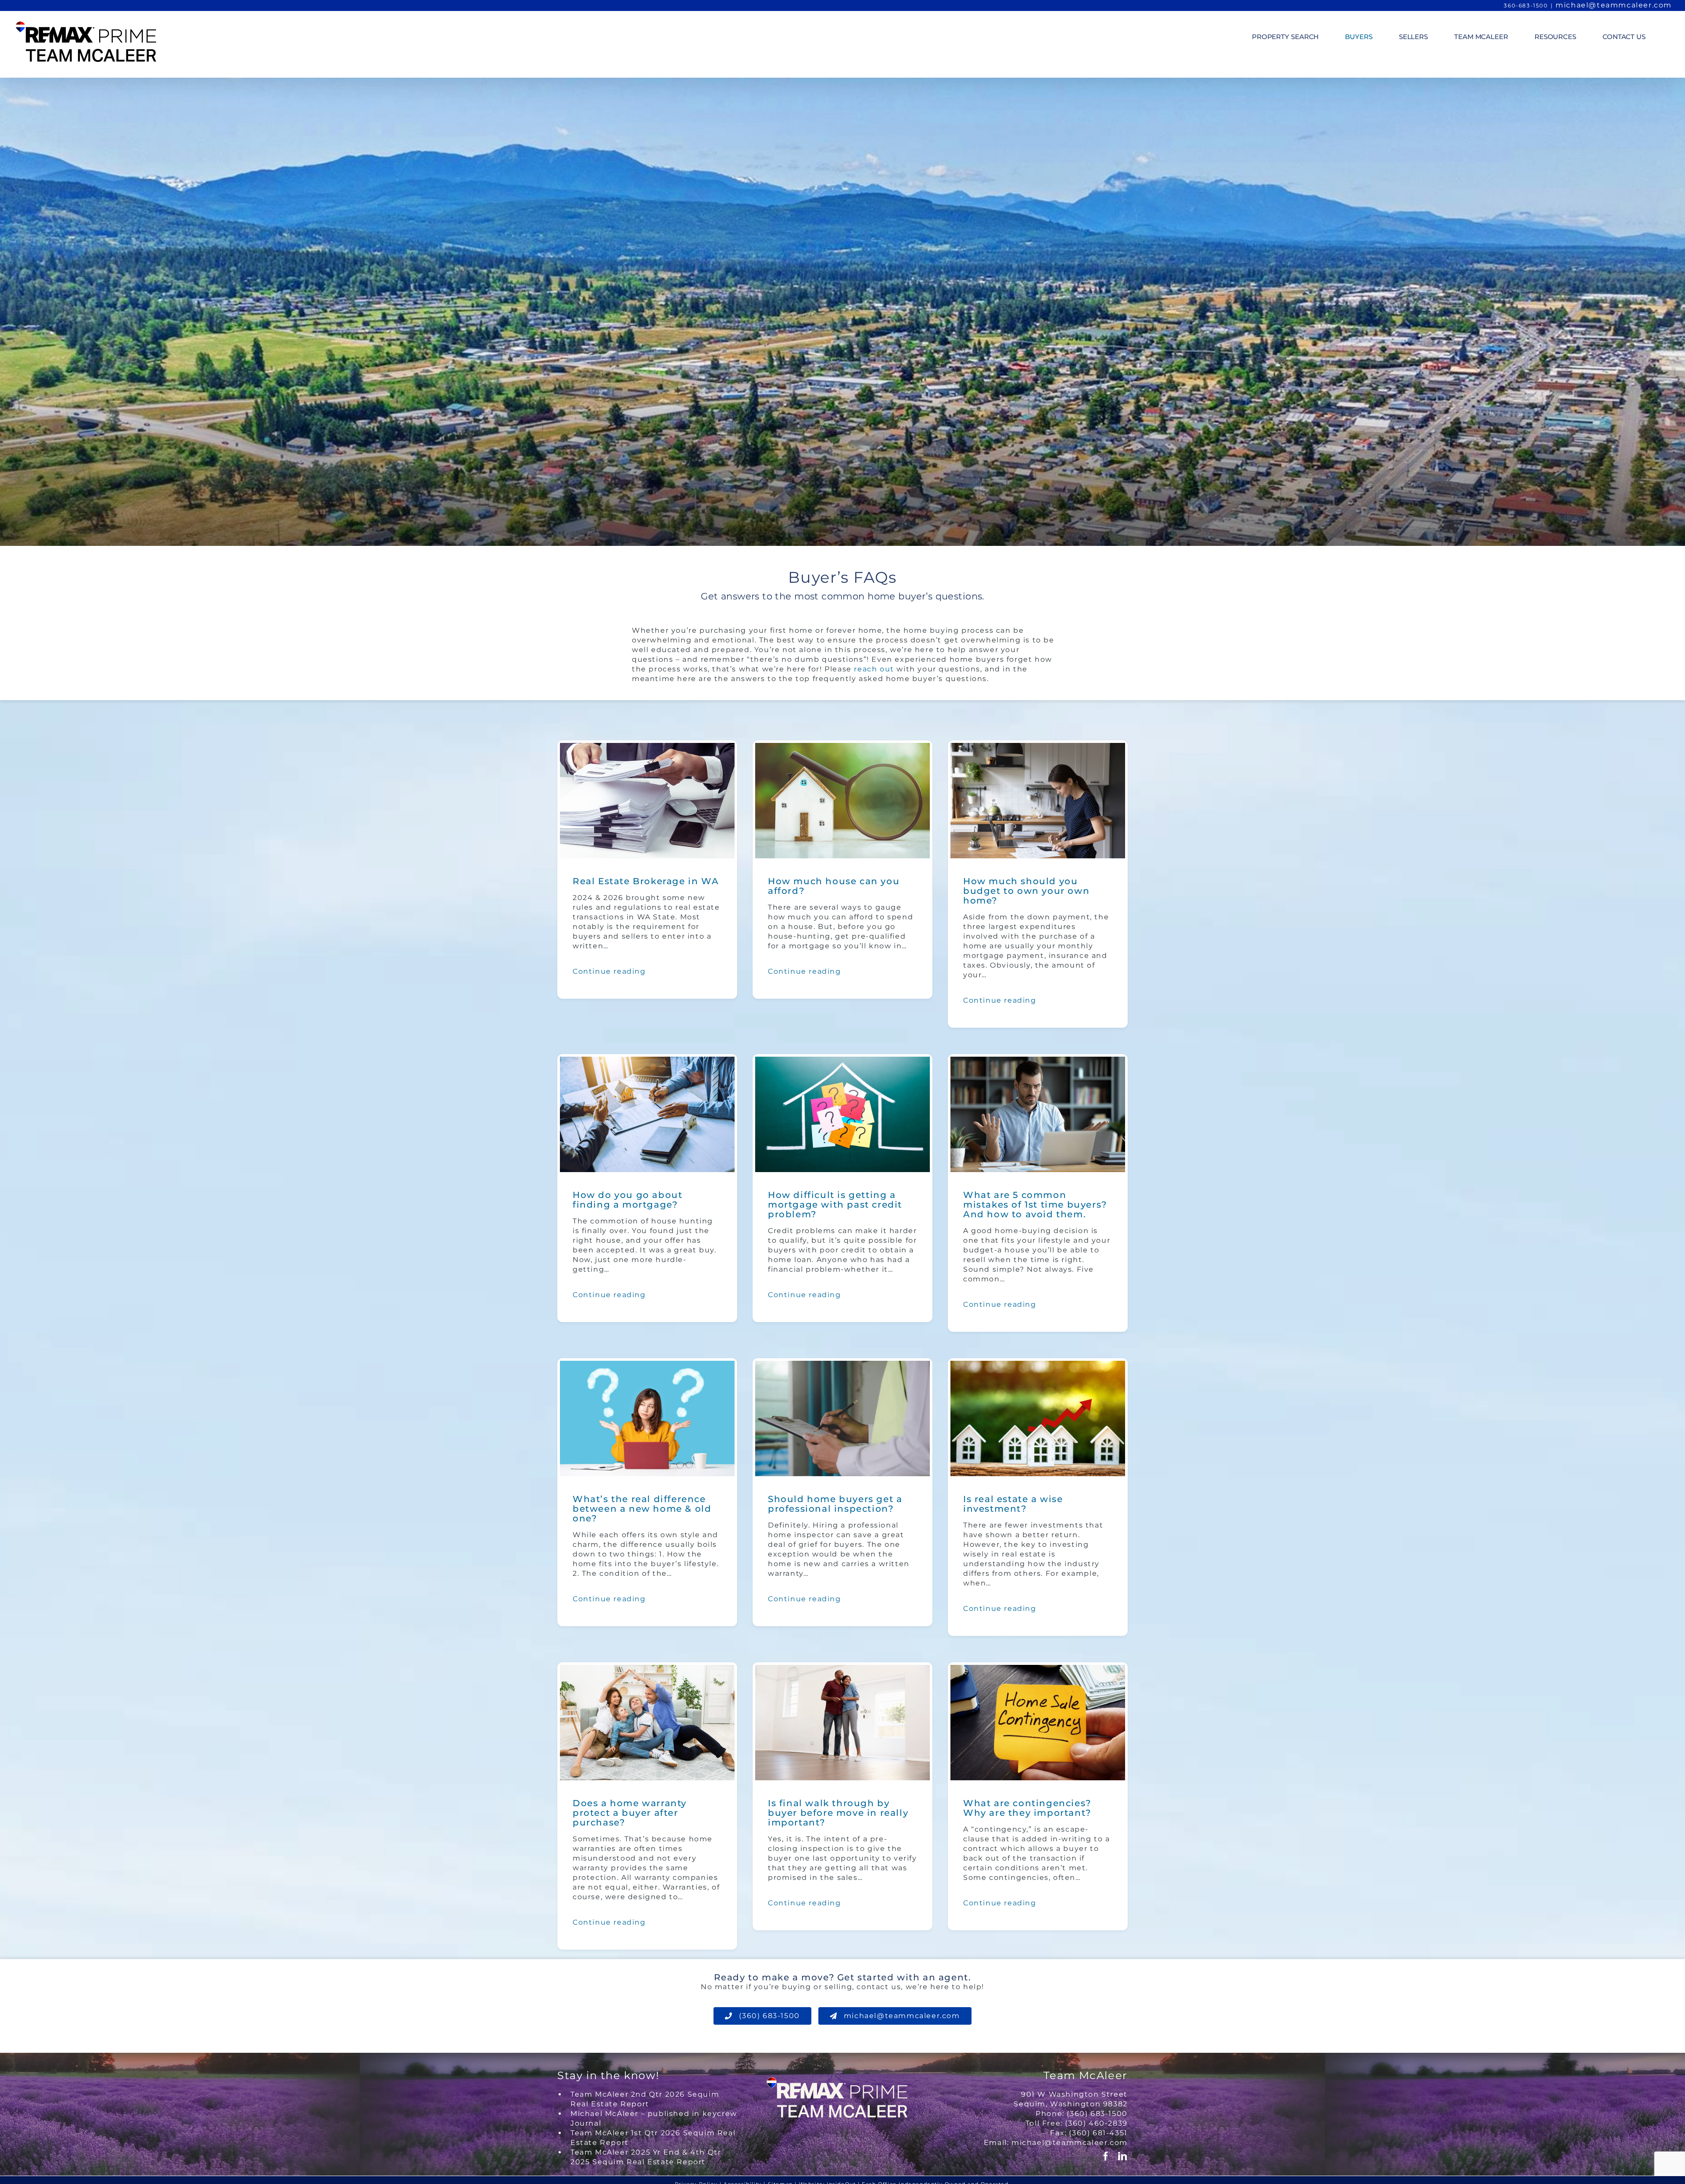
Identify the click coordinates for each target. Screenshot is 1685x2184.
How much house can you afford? (834, 886)
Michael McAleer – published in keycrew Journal (654, 2118)
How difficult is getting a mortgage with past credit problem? (835, 1205)
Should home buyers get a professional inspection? (835, 1504)
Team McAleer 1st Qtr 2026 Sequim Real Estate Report (653, 2138)
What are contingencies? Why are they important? (1027, 1808)
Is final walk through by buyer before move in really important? (838, 1813)
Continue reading (609, 971)
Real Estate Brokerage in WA (646, 881)
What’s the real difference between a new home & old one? (642, 1509)
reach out (874, 669)
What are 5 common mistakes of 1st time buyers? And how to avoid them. (1035, 1205)
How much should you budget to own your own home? (1026, 891)
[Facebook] (1106, 2156)
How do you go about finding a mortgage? (627, 1200)
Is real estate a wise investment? (1013, 1504)
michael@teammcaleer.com (1614, 5)
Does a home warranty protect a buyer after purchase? (630, 1813)
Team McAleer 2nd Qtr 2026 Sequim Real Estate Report (645, 2099)
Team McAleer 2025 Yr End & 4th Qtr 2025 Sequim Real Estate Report (646, 2157)
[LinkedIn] (1123, 2156)
